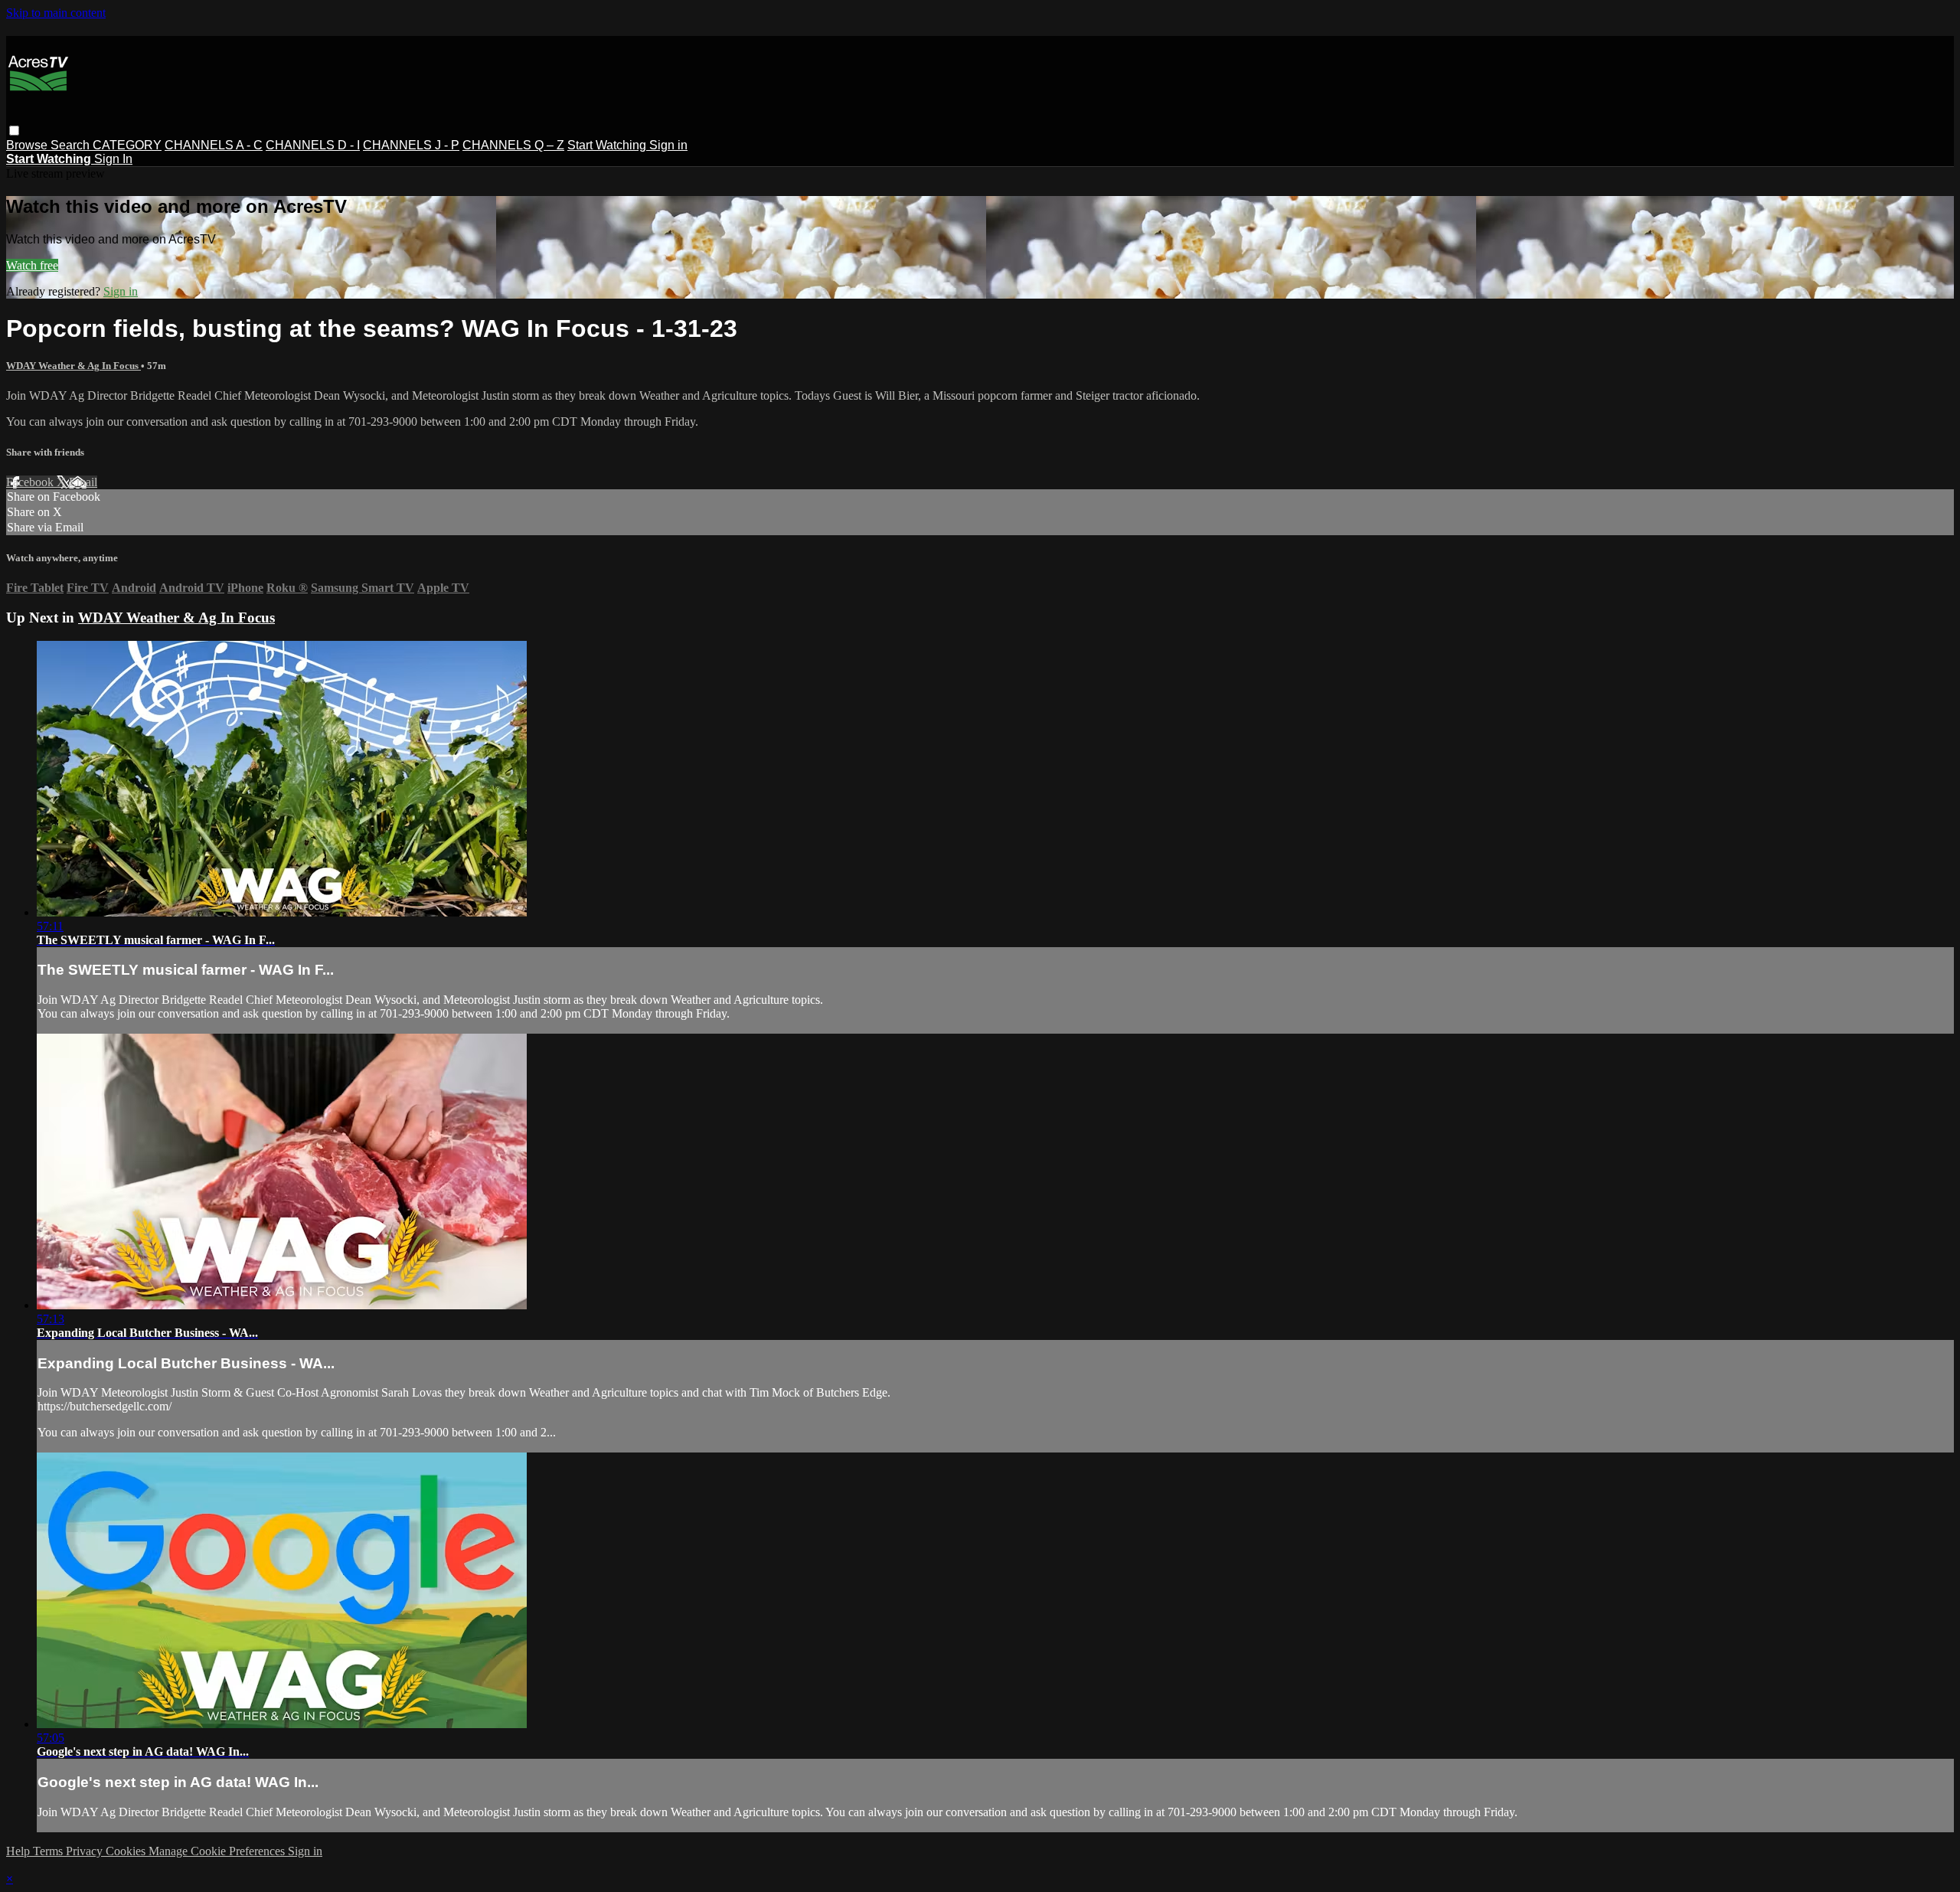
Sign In (113, 159)
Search (72, 145)
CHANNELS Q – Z (513, 145)
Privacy (86, 1851)
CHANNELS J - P (411, 145)
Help (20, 1851)
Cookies (127, 1851)
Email (83, 482)
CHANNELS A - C (214, 145)
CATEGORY (127, 145)
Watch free (32, 265)
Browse (28, 145)
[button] (14, 131)
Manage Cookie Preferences (218, 1851)
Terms (49, 1851)
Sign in (668, 145)
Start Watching (608, 145)
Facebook (31, 482)
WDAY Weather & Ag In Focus (73, 366)
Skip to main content (56, 13)
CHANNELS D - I (313, 145)
